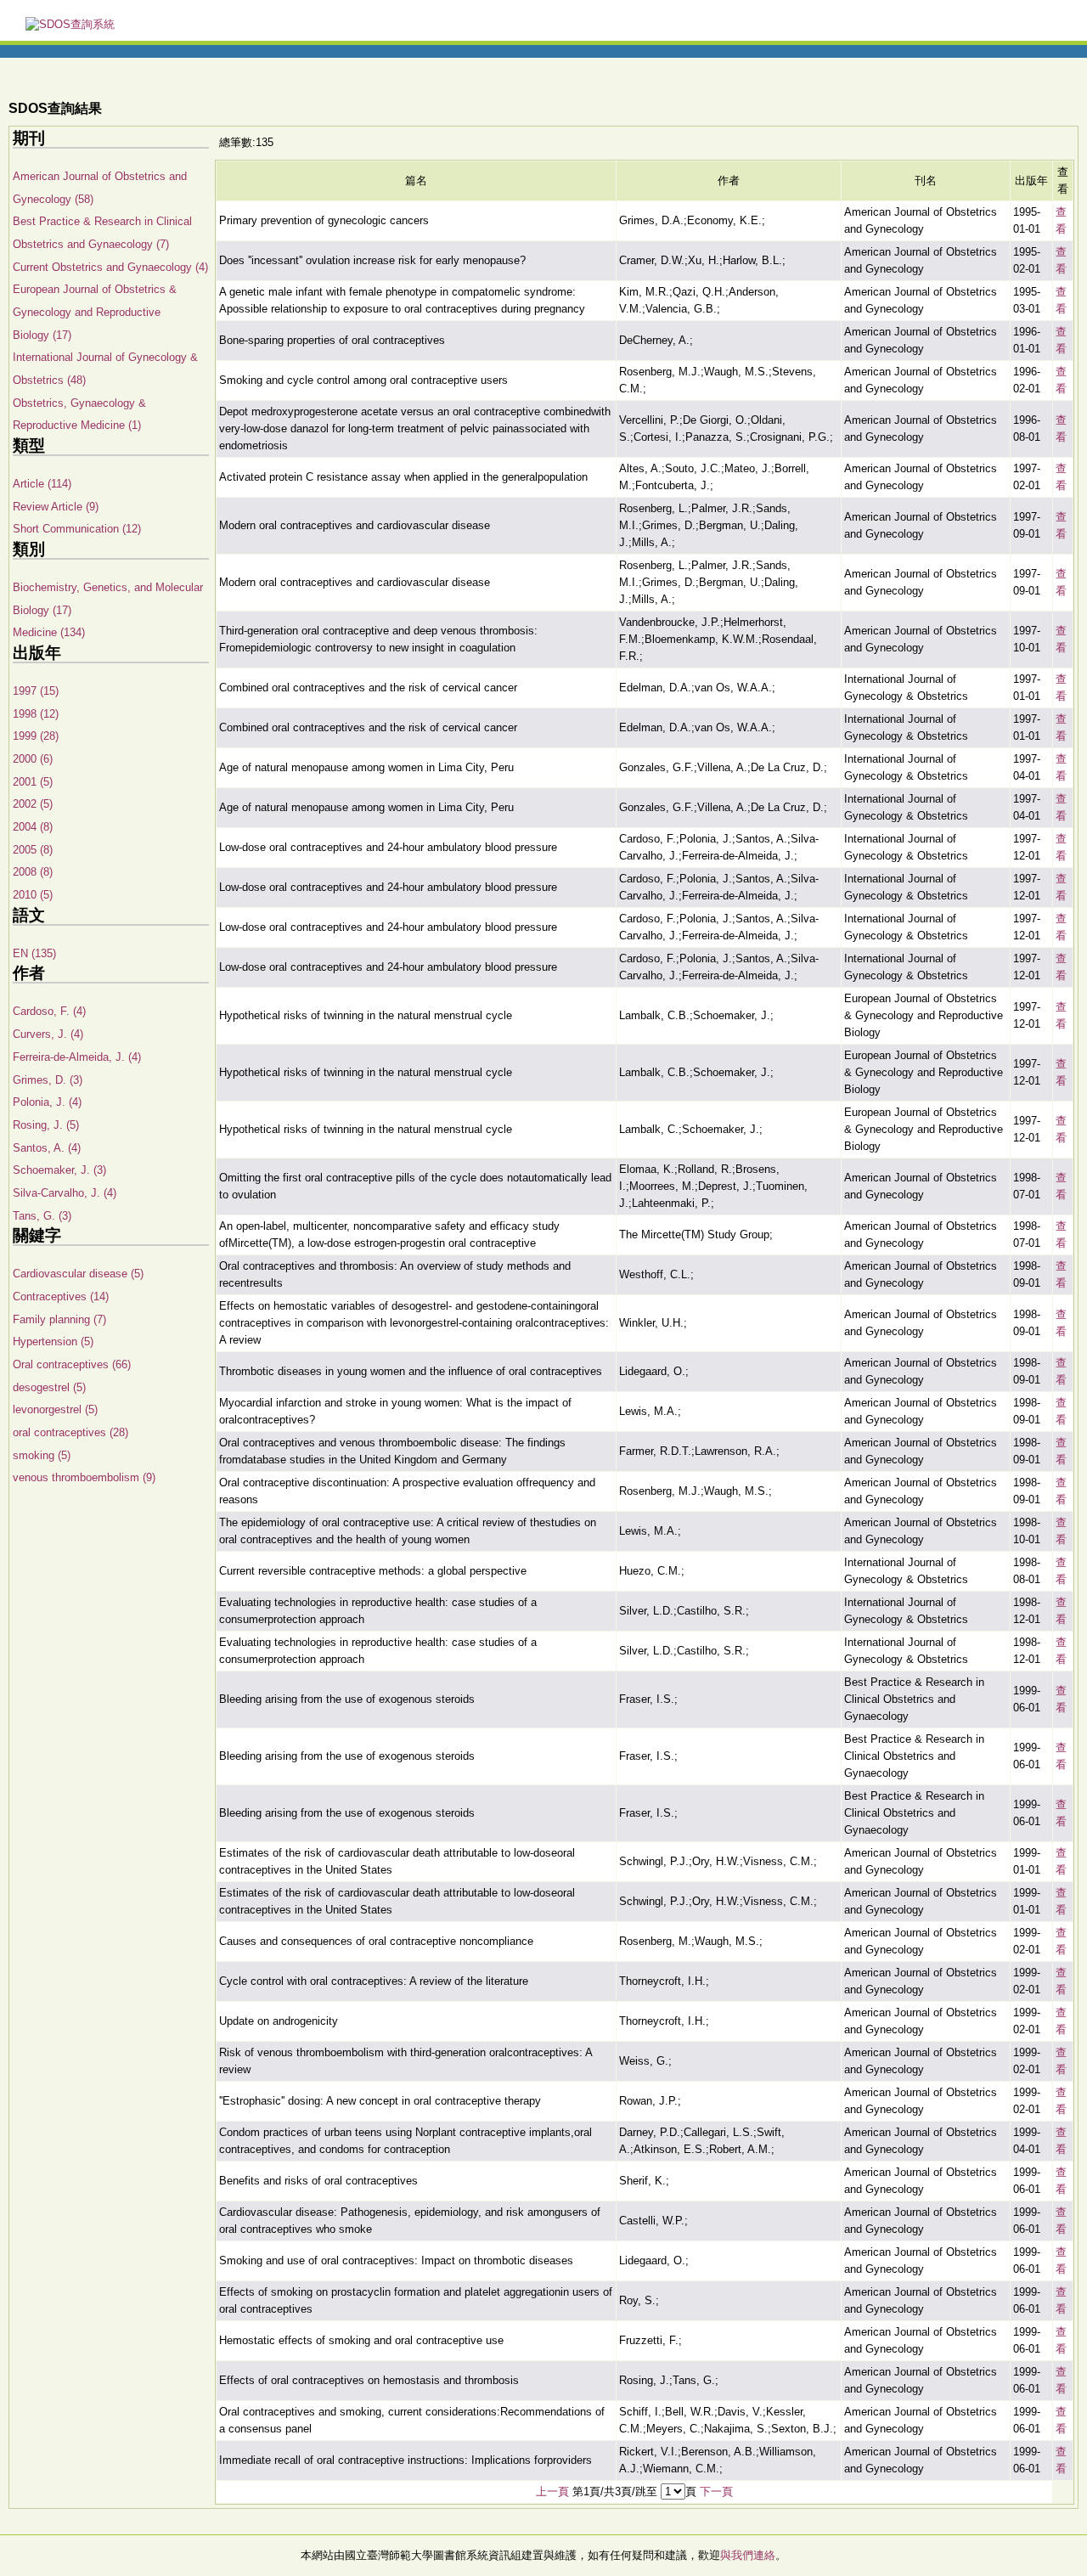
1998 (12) (36, 714)
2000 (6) (33, 759)
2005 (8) (33, 850)
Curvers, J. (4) (48, 1034)
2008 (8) (33, 872)
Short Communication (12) (77, 529)
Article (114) (42, 484)
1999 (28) (36, 736)
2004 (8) (33, 827)
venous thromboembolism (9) (84, 1477)
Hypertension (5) (53, 1342)
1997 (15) (36, 691)
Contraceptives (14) (61, 1296)
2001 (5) (33, 782)
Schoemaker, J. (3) (59, 1170)
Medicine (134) (49, 632)
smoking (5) (42, 1455)
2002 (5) (33, 804)
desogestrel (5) (49, 1387)
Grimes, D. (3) (48, 1080)
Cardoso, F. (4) (49, 1011)
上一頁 (552, 2491)
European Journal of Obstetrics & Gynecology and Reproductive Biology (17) (95, 312)
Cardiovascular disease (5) (78, 1274)
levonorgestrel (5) (55, 1409)
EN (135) (34, 953)
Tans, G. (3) (42, 1216)
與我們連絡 (748, 2555)
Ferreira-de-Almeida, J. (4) (77, 1057)
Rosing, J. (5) (46, 1125)
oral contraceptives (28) (70, 1432)
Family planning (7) (59, 1319)
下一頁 (716, 2491)
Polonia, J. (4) (47, 1102)
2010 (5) (33, 895)
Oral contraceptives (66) (72, 1364)
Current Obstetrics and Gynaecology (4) (110, 267)
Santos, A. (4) (47, 1148)
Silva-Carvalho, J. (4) (65, 1193)
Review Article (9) (56, 507)
